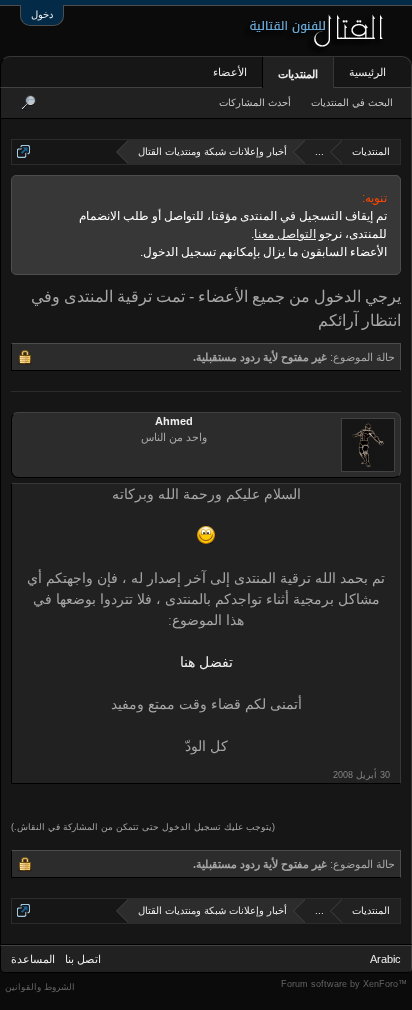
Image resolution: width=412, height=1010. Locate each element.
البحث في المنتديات (352, 102)
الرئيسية (367, 72)
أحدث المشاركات (255, 102)
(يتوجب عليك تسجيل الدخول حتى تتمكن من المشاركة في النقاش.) (143, 827)
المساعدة (33, 959)
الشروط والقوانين (40, 987)
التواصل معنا (285, 234)
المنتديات (298, 74)
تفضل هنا (206, 662)
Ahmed (174, 421)
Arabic (385, 959)
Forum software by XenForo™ (344, 984)
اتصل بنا (83, 959)
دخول (42, 14)
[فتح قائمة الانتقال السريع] (23, 151)
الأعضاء (230, 72)
